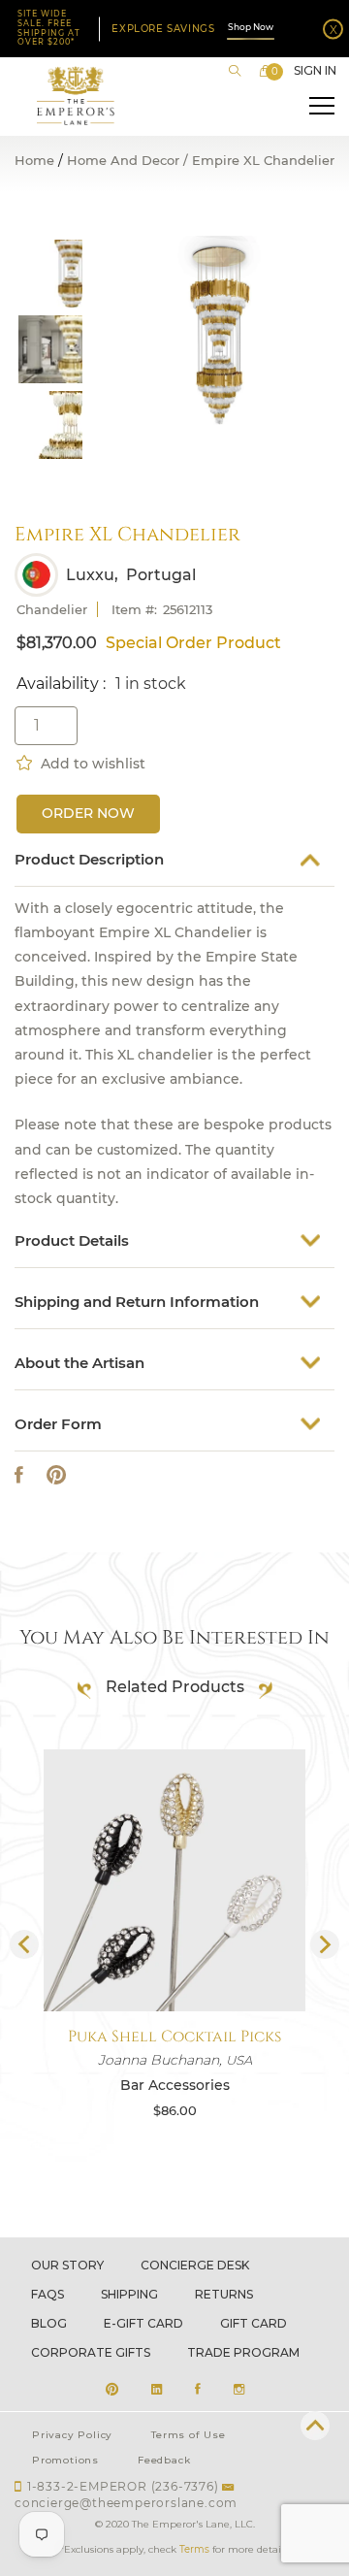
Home (34, 161)
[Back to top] (315, 2426)
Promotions (65, 2460)
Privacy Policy (72, 2435)
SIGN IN (315, 71)
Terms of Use (189, 2435)
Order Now (88, 813)
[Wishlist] (26, 761)
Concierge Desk (195, 2265)
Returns (224, 2294)
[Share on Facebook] (19, 1475)
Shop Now (251, 27)
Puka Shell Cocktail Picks (174, 2037)
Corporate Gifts (91, 2352)
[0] (266, 71)
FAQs (48, 2294)
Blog (49, 2323)
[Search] (235, 71)
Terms (194, 2549)
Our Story (67, 2265)
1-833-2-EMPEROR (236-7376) (123, 2486)
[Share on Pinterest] (56, 1475)
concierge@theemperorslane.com (126, 2503)
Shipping (129, 2294)
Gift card (254, 2323)
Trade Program (243, 2352)
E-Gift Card (143, 2323)
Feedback (164, 2460)
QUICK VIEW (174, 1965)
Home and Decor (123, 161)
